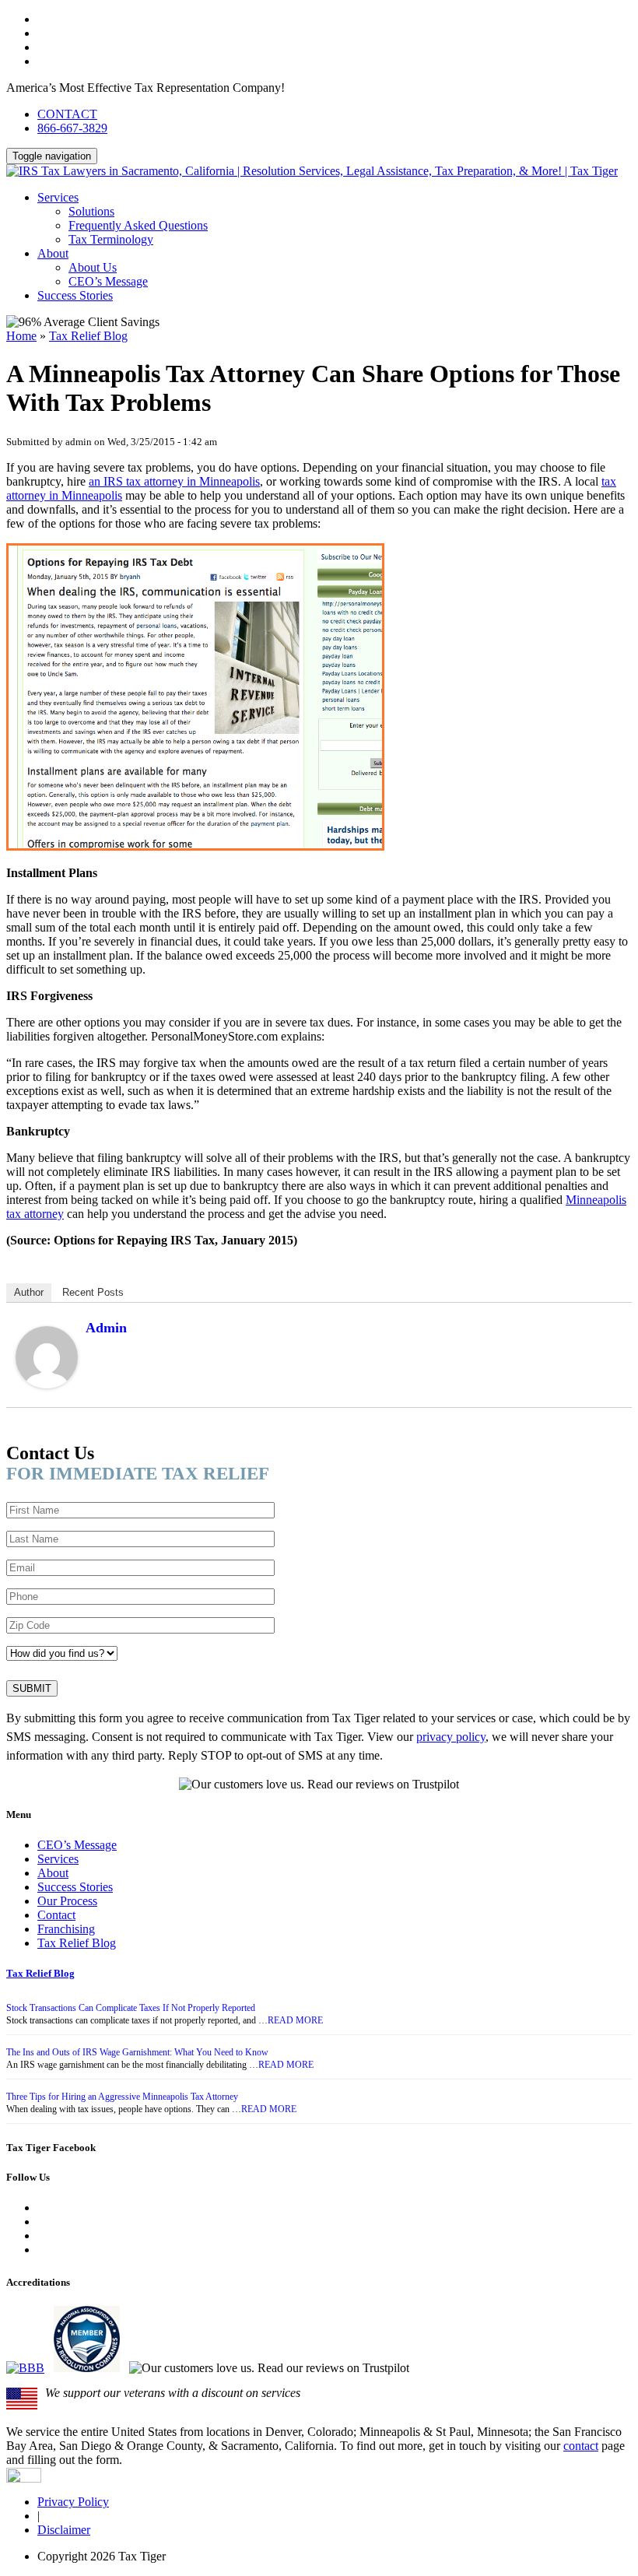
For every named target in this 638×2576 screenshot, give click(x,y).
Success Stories (75, 295)
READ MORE (295, 2020)
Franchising (66, 1929)
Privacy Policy (73, 2502)
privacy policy (451, 1737)
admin (106, 1328)
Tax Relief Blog (88, 336)
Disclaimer (64, 2530)
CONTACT (67, 114)
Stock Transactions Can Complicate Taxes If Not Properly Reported (131, 2008)
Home (21, 336)
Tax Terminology (111, 239)
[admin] (47, 1384)
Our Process (67, 1901)
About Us (93, 267)
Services (58, 197)
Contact (56, 1915)
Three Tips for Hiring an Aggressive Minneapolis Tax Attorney (122, 2097)
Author (29, 1292)
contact (581, 2446)
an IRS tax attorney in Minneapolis (174, 481)
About (53, 253)
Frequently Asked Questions (138, 225)
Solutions (91, 211)
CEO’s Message (108, 281)
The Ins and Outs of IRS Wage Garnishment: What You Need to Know (137, 2052)
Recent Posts (93, 1292)
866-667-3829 (72, 128)
